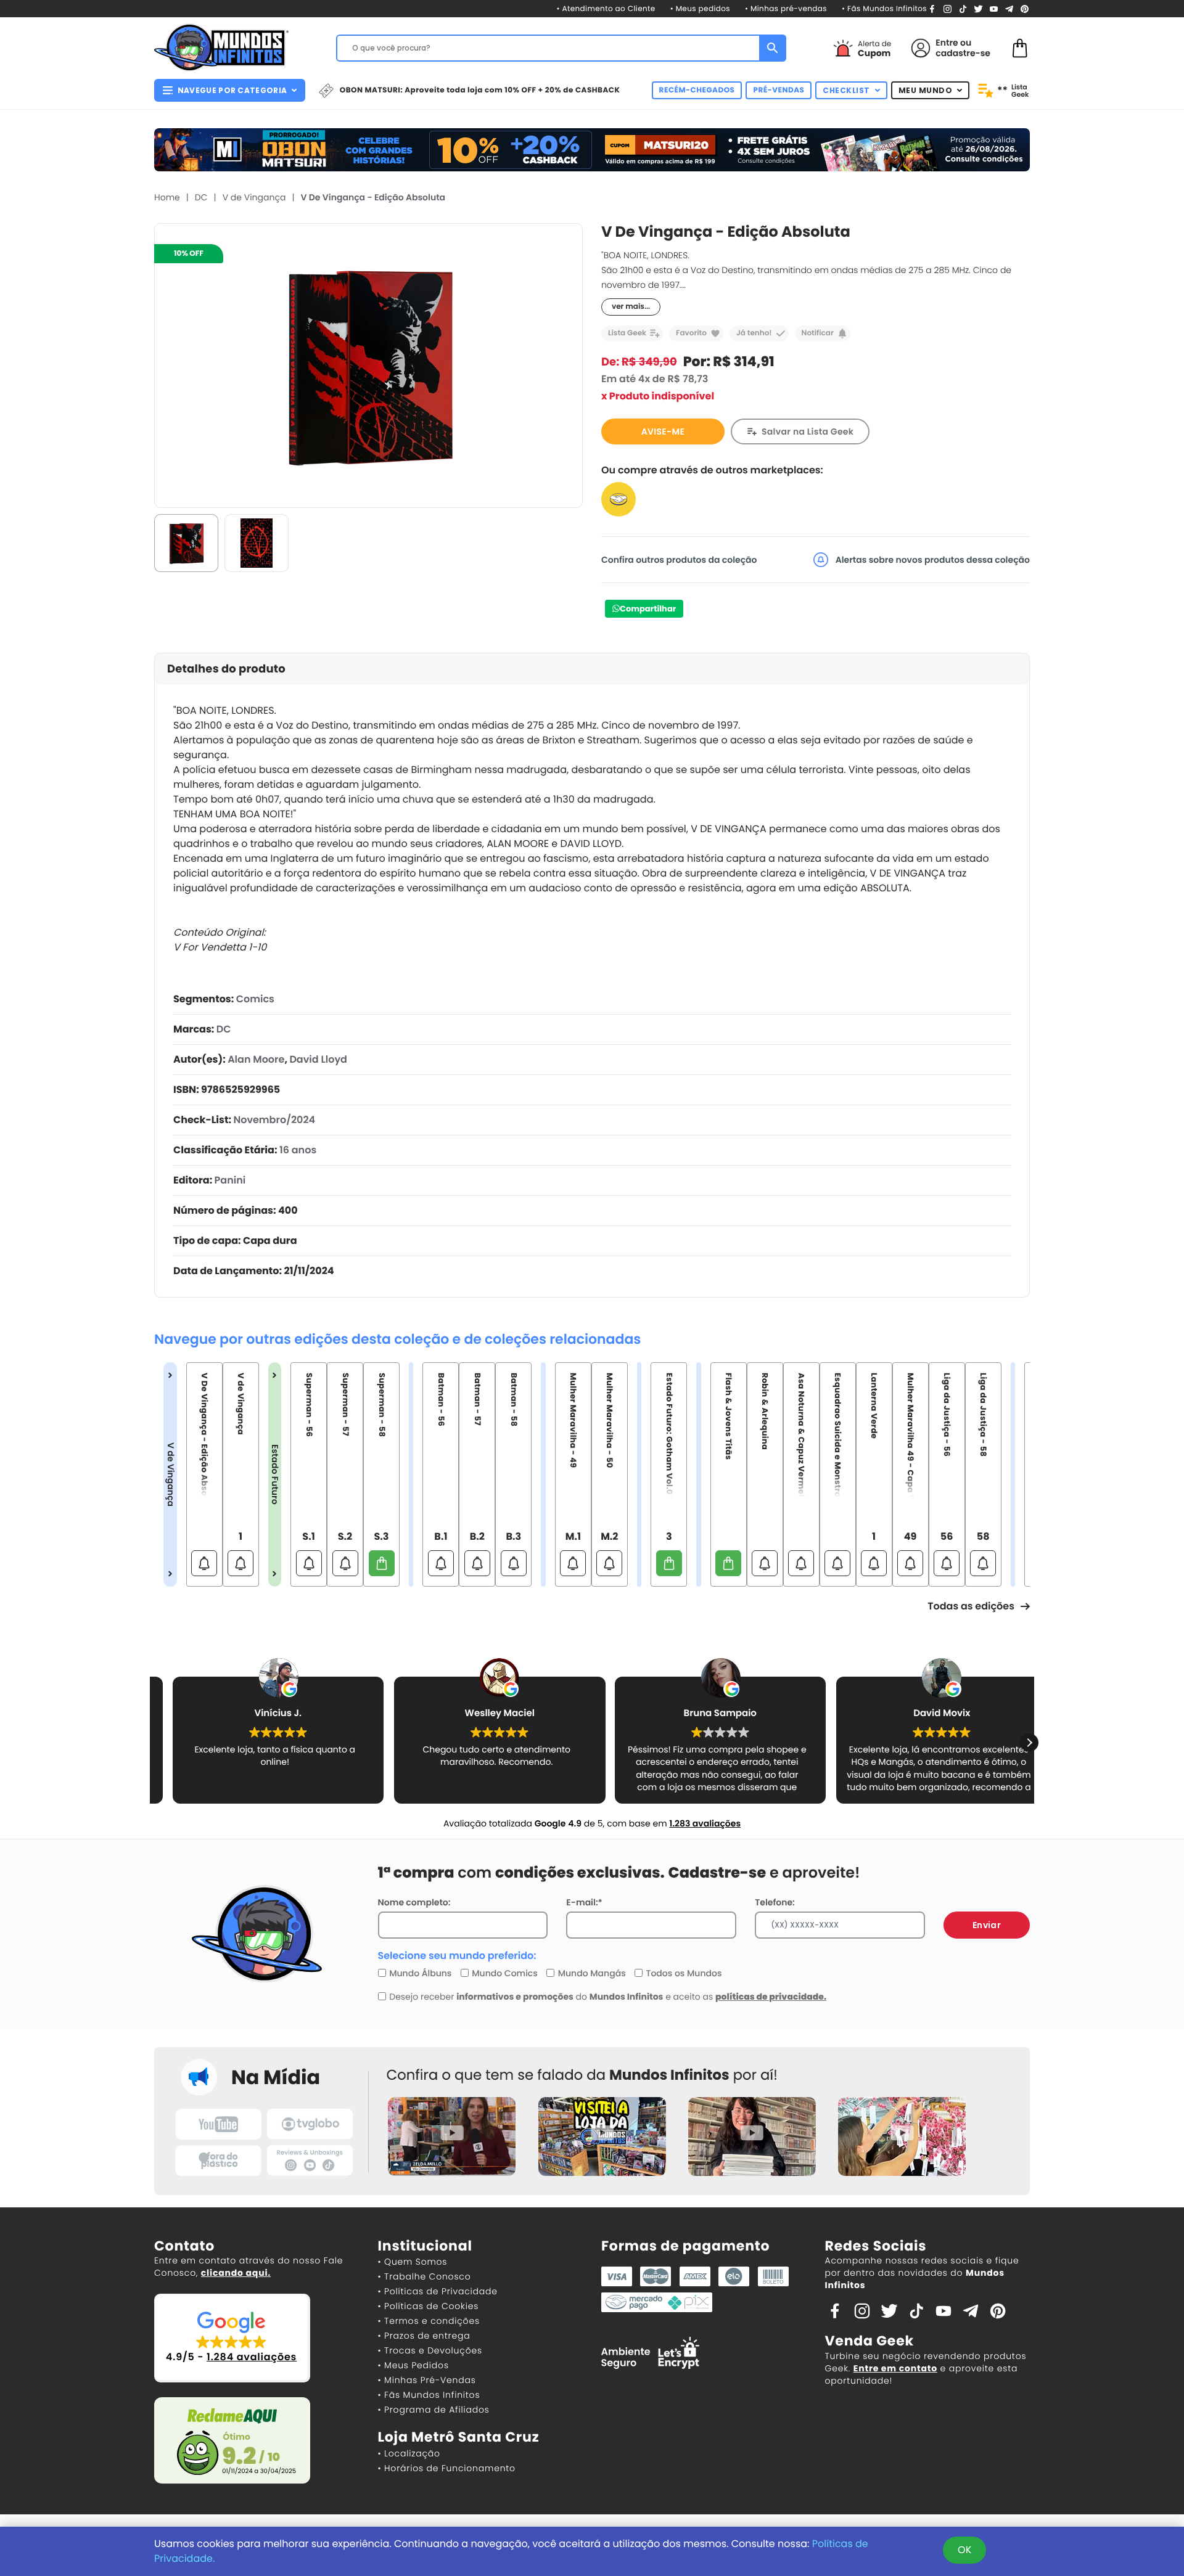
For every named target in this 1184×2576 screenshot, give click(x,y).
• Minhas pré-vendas (786, 9)
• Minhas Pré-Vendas (427, 2380)
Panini (230, 1180)
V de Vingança (254, 197)
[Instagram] (948, 8)
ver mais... (631, 307)
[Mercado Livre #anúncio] (619, 499)
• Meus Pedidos (413, 2365)
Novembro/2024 (274, 1120)
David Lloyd (318, 1059)
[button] (1029, 1743)
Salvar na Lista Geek (808, 431)
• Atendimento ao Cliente (606, 9)
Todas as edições (971, 1606)
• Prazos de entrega (424, 2336)
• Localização (409, 2453)
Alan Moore (256, 1059)
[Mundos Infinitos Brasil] (221, 46)
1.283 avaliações (705, 1823)
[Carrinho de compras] (1020, 47)
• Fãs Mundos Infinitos (884, 9)
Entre (947, 43)
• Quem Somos (413, 2262)
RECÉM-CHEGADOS (697, 90)
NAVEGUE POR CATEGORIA (232, 90)
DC (201, 197)
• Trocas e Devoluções (430, 2350)
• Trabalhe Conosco (425, 2276)
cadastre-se (963, 53)
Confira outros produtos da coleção (679, 560)
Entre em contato (895, 2368)
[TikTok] (963, 8)
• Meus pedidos (700, 9)
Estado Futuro (275, 1474)
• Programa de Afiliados (434, 2410)
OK (964, 2550)
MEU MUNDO (926, 90)
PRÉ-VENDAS (779, 90)
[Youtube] (994, 8)
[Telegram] (1009, 8)
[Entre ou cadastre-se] (921, 48)
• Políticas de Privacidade (438, 2291)
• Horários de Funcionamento (447, 2468)
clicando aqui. (236, 2273)
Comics (255, 999)
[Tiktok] (916, 2310)
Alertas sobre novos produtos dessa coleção (931, 560)
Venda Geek (869, 2341)
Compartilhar (648, 609)
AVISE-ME (663, 431)
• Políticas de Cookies (429, 2306)
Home (167, 197)
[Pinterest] (1025, 8)
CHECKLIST (846, 90)
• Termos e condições (429, 2321)
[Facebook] (932, 8)
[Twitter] (978, 8)
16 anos (298, 1150)
